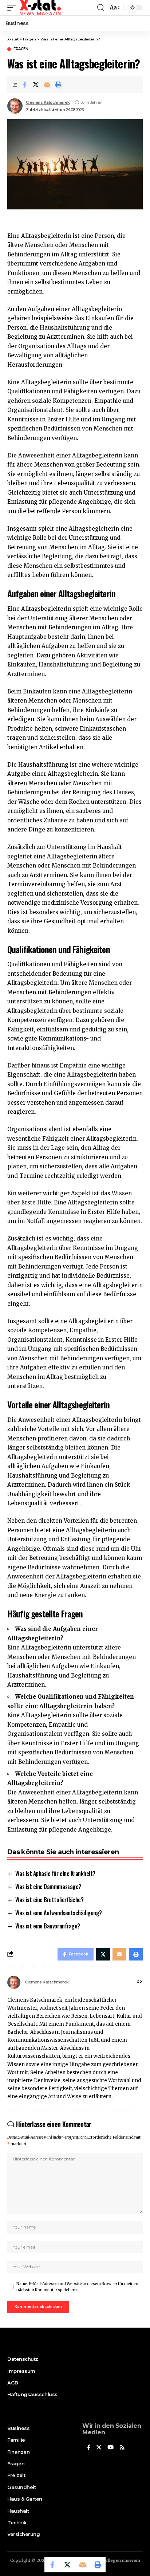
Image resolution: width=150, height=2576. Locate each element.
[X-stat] (40, 8)
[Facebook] (89, 2448)
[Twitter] (99, 2448)
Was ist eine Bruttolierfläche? (49, 1900)
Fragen (21, 49)
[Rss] (122, 2448)
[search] (101, 8)
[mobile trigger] (13, 8)
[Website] (139, 1982)
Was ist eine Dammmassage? (48, 1887)
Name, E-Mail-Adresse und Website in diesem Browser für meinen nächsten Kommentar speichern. (77, 2287)
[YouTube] (110, 2448)
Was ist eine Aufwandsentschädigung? (59, 1913)
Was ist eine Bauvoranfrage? (48, 1926)
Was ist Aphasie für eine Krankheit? (55, 1873)
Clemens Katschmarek (48, 102)
